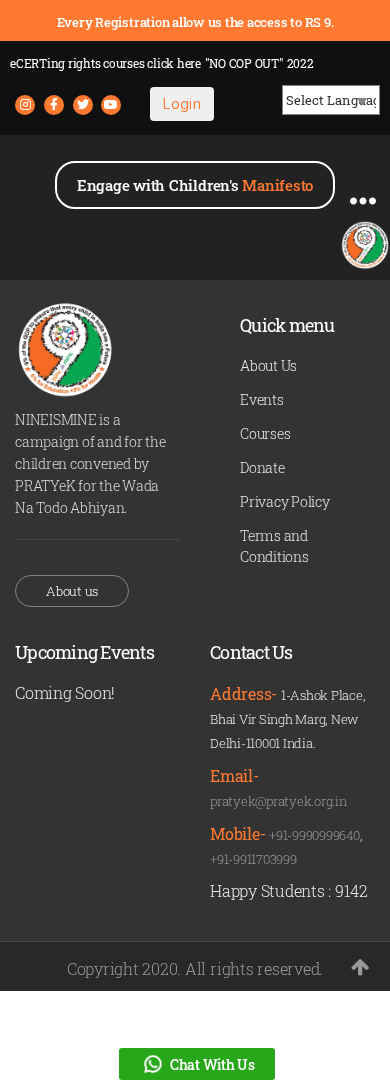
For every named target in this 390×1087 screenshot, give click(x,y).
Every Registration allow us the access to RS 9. (195, 22)
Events (262, 399)
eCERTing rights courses (105, 63)
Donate (262, 467)
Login (182, 103)
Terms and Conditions (274, 546)
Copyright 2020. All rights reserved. (195, 968)
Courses (265, 433)
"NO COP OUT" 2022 (259, 63)
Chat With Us (212, 1064)
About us (72, 591)
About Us (268, 365)
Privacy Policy (285, 501)
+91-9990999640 (314, 835)
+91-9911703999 (253, 859)
